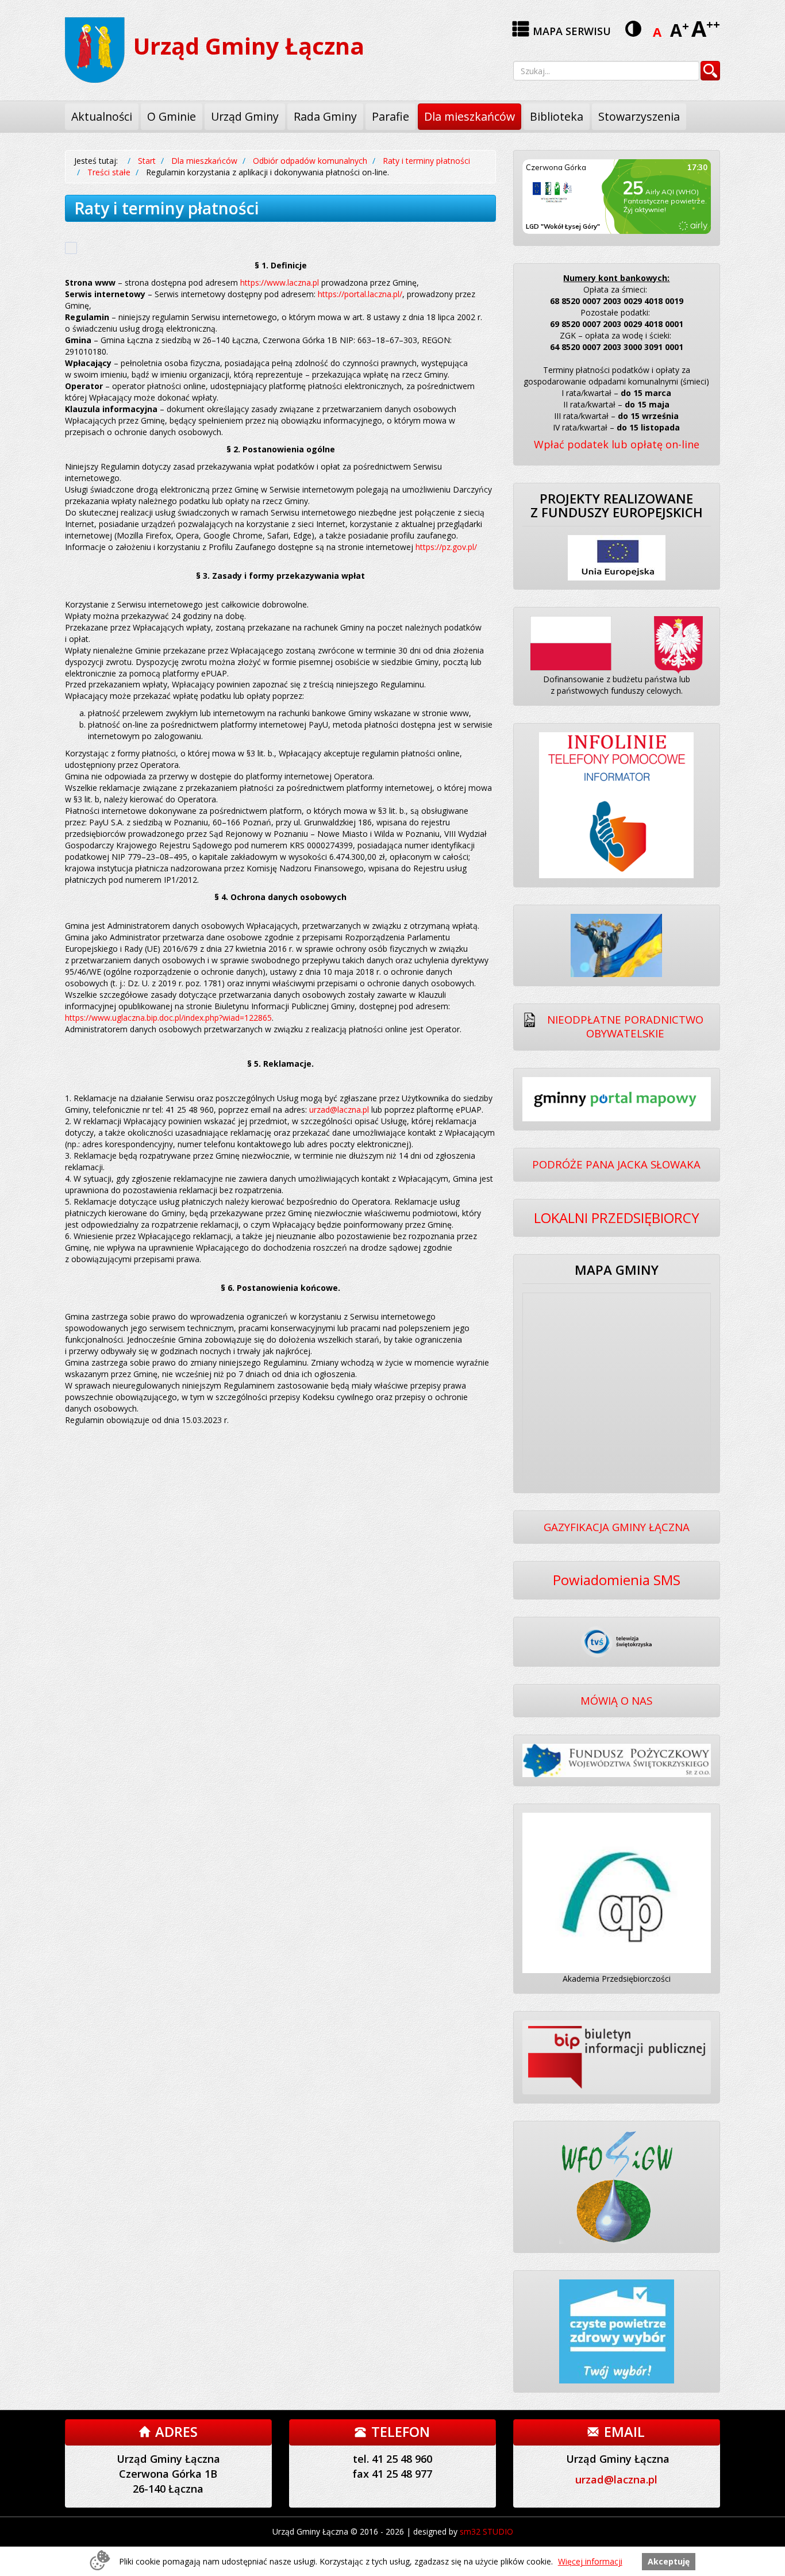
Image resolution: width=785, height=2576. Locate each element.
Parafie (390, 116)
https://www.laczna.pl (280, 282)
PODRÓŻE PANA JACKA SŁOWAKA (616, 1164)
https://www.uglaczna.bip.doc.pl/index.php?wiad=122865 (168, 1018)
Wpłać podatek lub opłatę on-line (617, 444)
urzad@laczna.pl (339, 1110)
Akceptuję (669, 2561)
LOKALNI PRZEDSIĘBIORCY (617, 1218)
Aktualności (102, 116)
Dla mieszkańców (470, 116)
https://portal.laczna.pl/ (360, 294)
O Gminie (172, 116)
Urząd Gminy (245, 116)
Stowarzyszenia (639, 116)
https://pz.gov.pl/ (446, 547)
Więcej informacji (590, 2561)
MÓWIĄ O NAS (616, 1700)
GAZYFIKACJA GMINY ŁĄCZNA (617, 1527)
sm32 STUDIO (486, 2531)
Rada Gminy (325, 116)
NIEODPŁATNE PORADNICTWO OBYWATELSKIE (625, 1026)
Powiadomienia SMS (617, 1580)
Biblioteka (557, 116)
